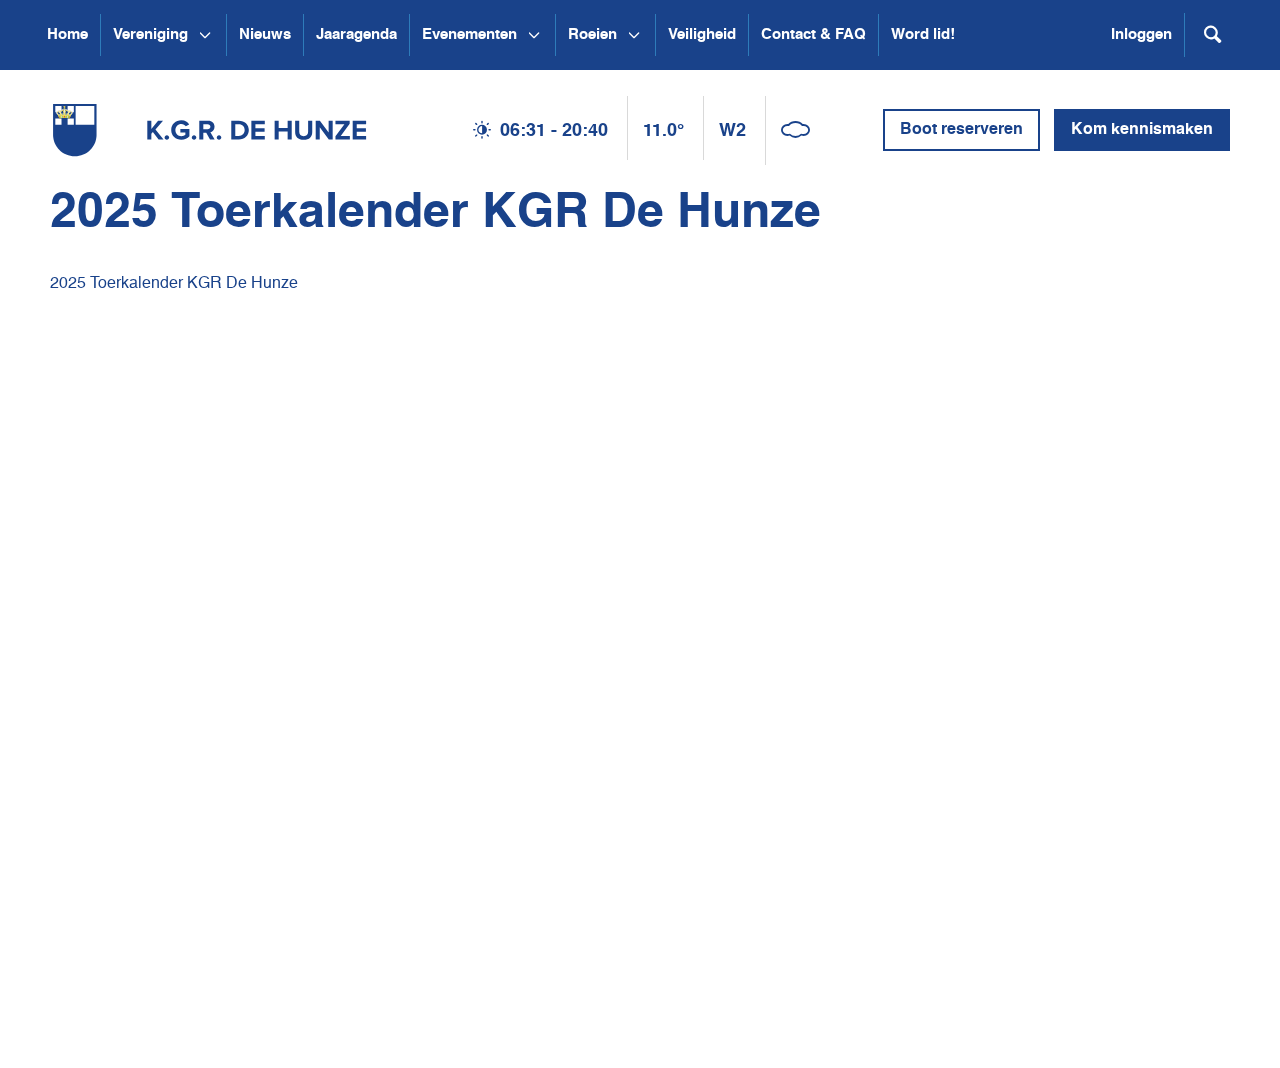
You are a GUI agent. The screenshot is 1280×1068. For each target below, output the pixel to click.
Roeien (592, 34)
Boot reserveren (961, 130)
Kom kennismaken (1142, 130)
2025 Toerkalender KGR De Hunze (174, 284)
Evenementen (469, 34)
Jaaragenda (356, 34)
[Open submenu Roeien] (634, 35)
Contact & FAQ (813, 34)
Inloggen (1141, 34)
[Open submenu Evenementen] (534, 35)
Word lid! (923, 34)
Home (67, 34)
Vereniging (150, 34)
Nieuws (265, 34)
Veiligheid (702, 34)
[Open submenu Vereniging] (205, 35)
